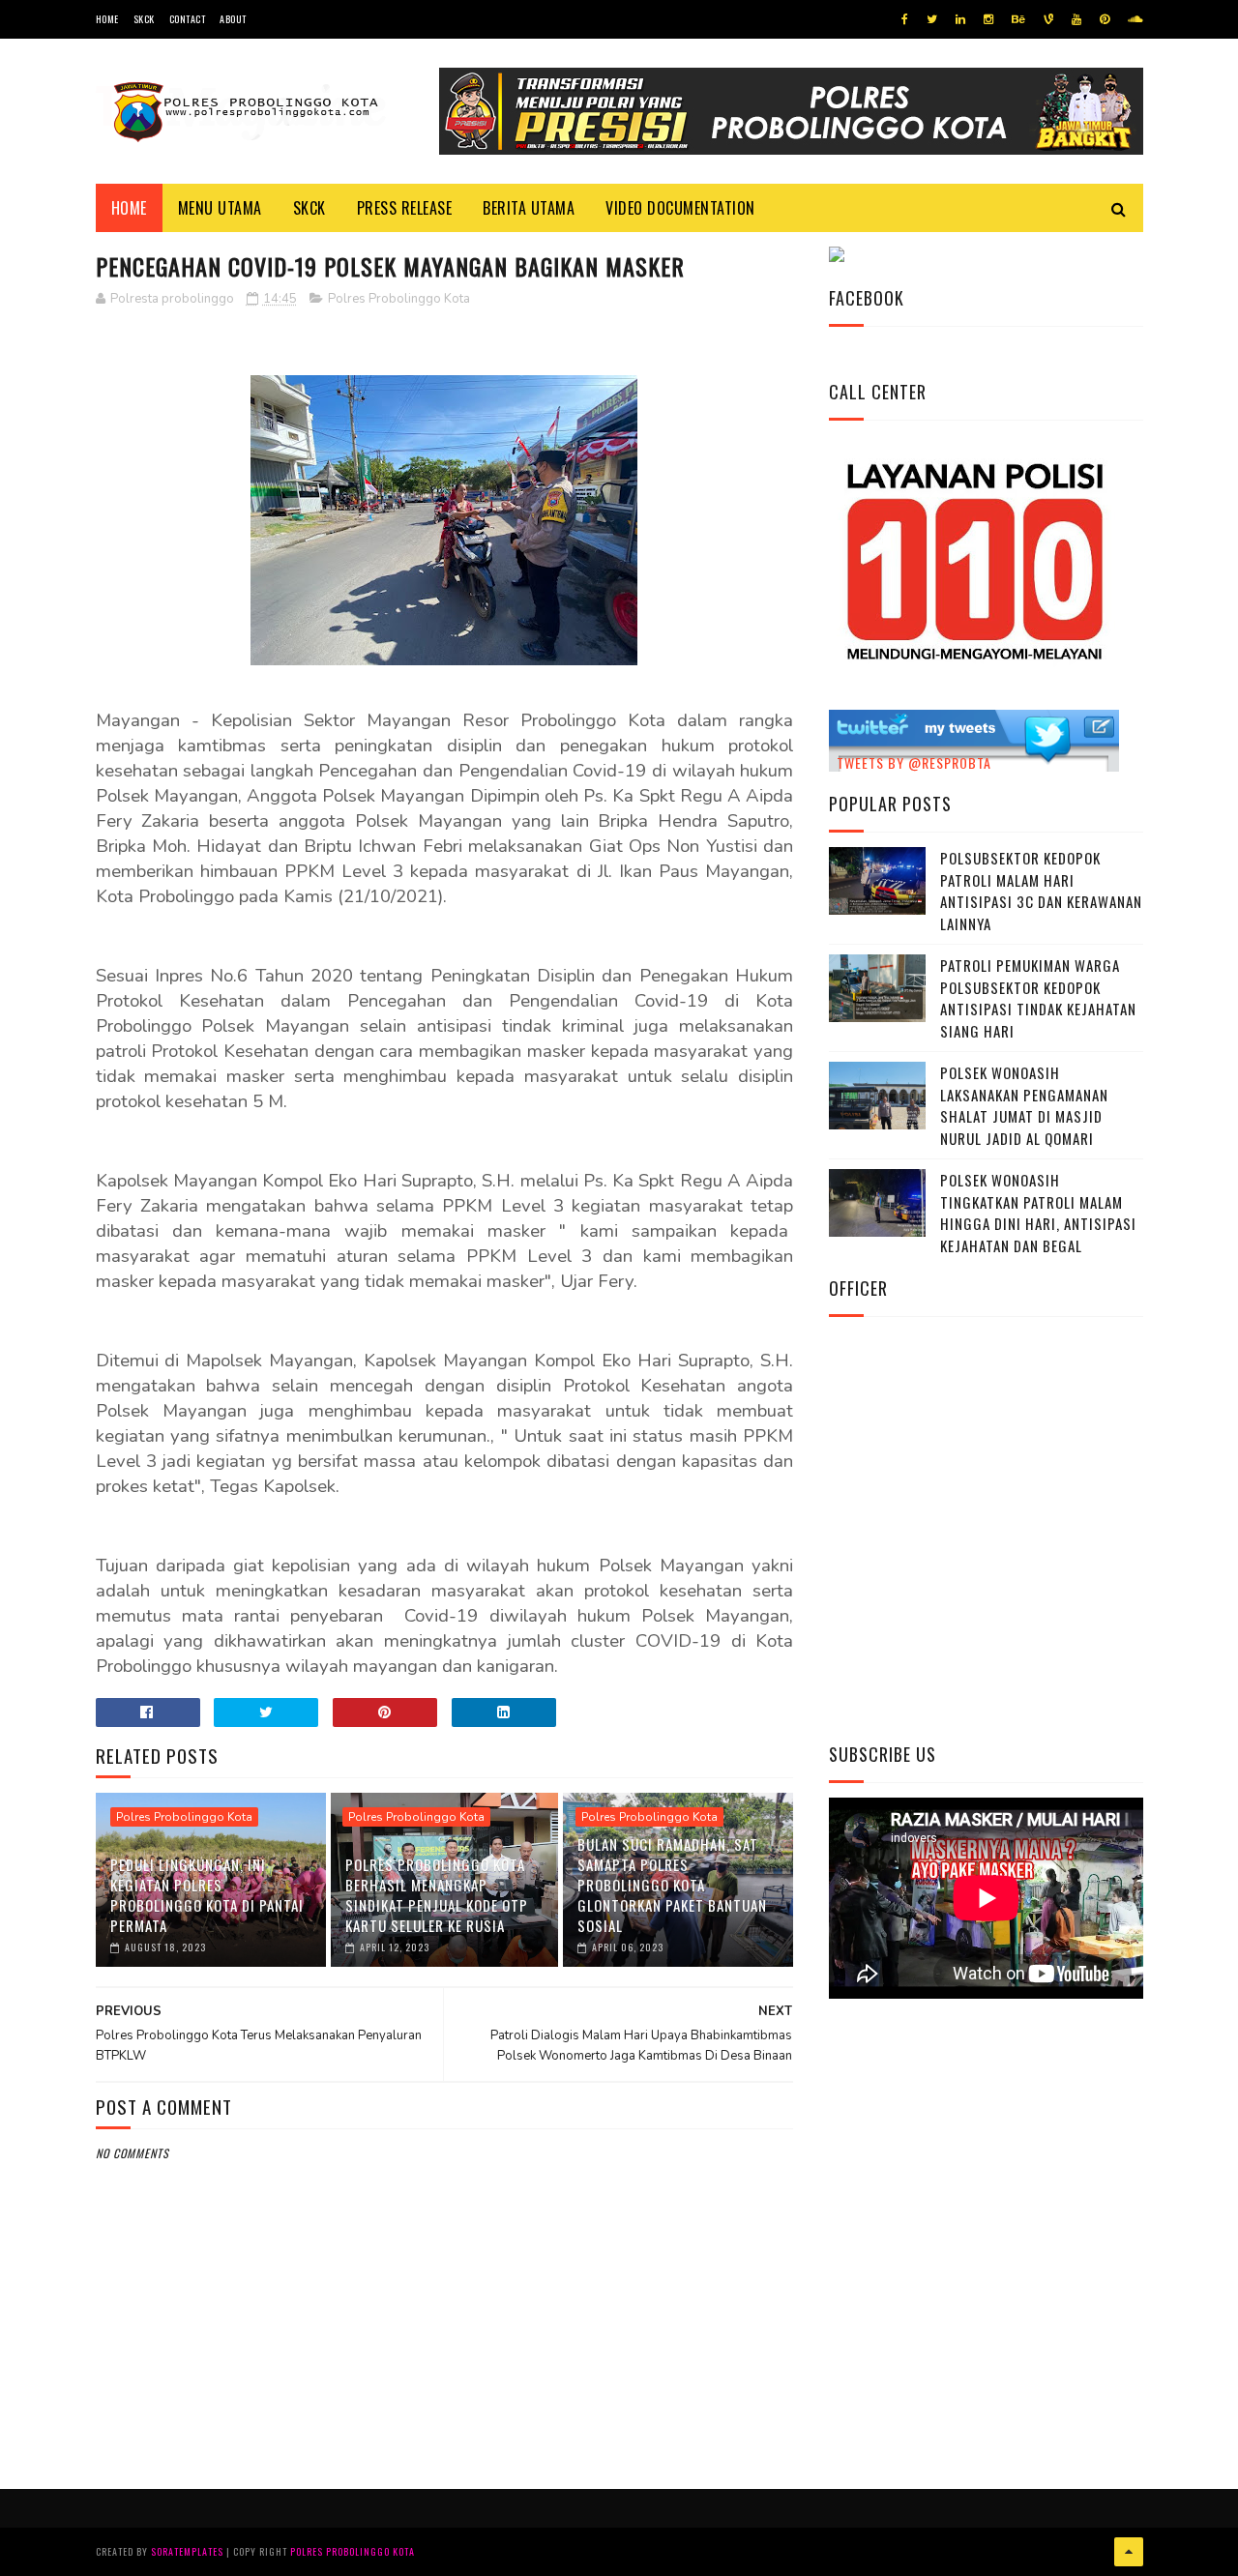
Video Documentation (680, 208)
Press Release (405, 208)
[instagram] (988, 19)
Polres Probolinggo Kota (399, 299)
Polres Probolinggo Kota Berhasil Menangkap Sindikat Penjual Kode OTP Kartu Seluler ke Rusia (437, 1895)
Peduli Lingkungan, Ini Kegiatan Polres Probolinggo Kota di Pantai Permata (207, 1895)
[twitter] (932, 19)
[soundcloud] (1135, 19)
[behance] (1018, 19)
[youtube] (1076, 19)
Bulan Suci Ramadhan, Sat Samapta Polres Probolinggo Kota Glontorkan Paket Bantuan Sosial (672, 1885)
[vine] (1048, 19)
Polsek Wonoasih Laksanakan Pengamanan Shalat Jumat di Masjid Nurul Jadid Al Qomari (1024, 1105)
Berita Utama (529, 208)
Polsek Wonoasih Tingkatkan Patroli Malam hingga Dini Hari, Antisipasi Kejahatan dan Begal (1038, 1213)
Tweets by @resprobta (914, 762)
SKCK (144, 19)
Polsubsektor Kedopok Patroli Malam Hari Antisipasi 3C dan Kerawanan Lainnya (1041, 891)
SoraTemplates (187, 2551)
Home (107, 19)
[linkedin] (960, 19)
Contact (188, 19)
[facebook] (905, 19)
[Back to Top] (1129, 2552)
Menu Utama (220, 208)
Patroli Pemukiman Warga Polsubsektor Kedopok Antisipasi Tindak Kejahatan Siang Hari (1038, 998)
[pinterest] (1105, 19)
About (233, 19)
